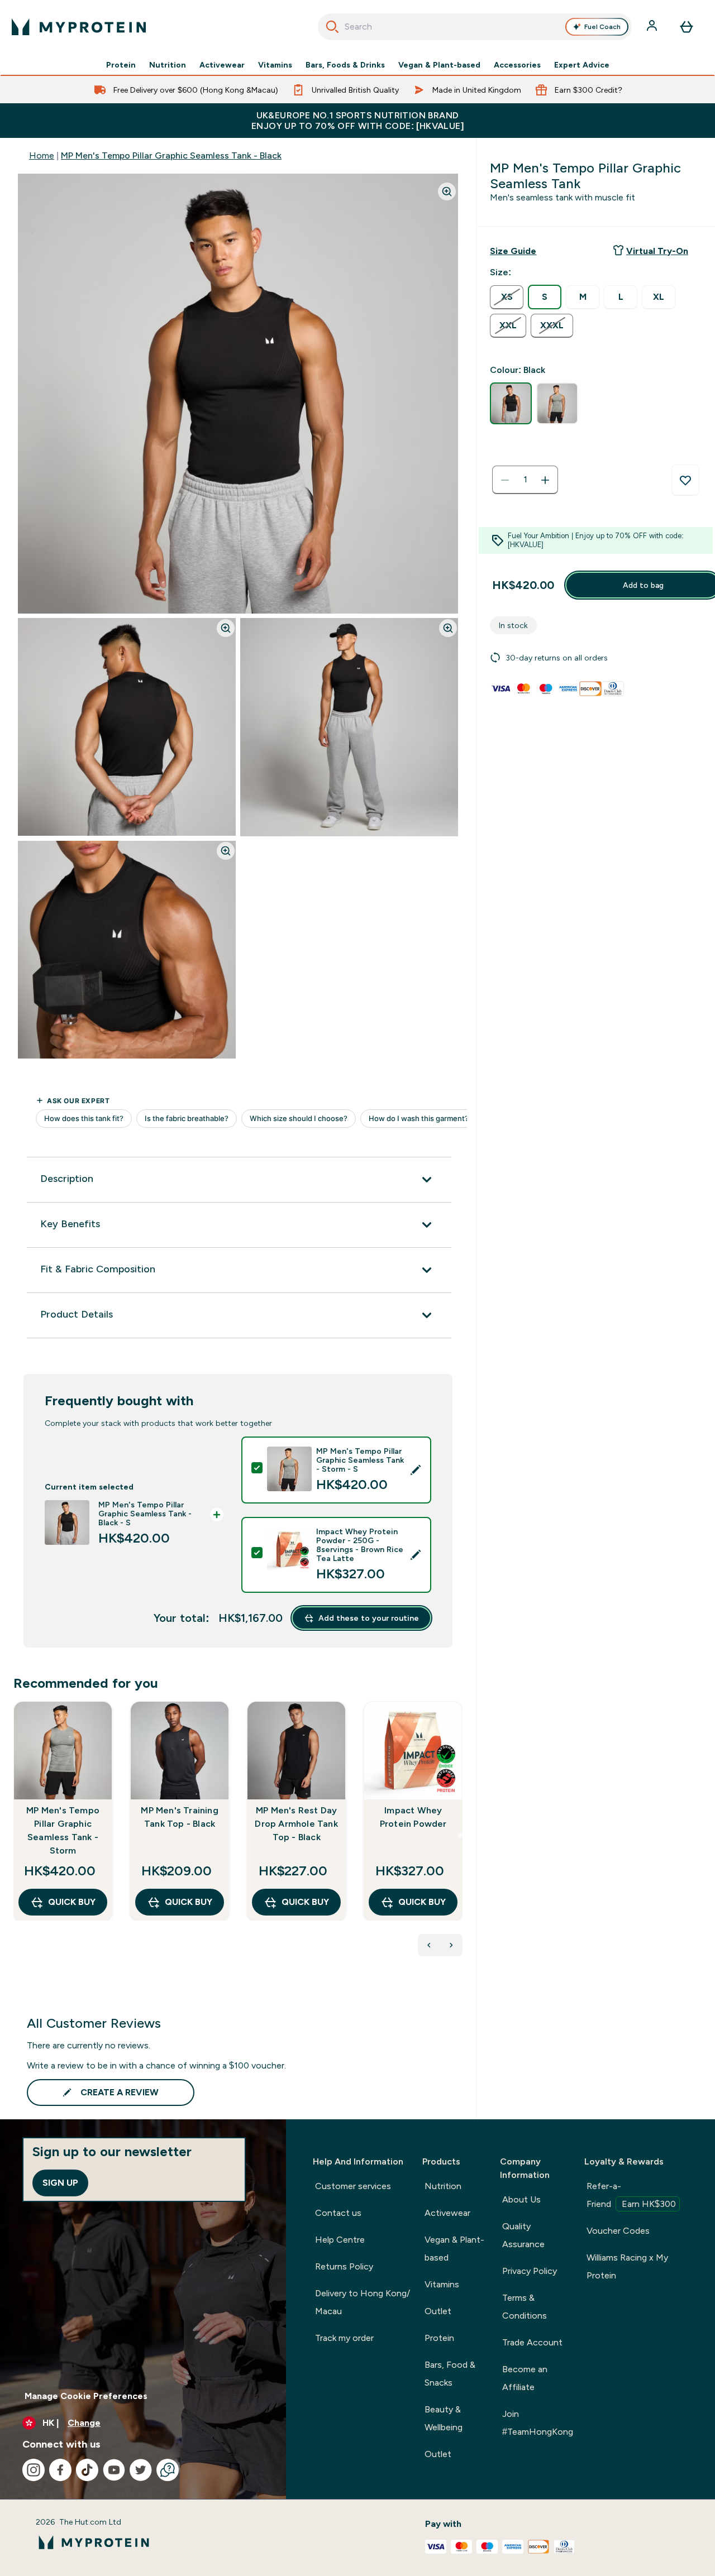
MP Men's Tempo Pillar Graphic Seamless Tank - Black (171, 155)
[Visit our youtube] (114, 2470)
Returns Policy (344, 2266)
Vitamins (275, 65)
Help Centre (340, 2240)
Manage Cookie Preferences (86, 2396)
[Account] (653, 27)
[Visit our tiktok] (87, 2470)
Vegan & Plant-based (439, 65)
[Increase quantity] (545, 480)
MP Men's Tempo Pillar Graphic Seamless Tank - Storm (63, 1830)
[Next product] (451, 1945)
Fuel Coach (602, 27)
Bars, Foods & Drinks (345, 65)
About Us (521, 2199)
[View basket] (687, 27)
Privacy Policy (530, 2271)
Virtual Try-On (657, 251)
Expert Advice (582, 65)
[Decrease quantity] (505, 480)
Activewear (222, 65)
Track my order (344, 2338)
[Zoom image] (447, 191)
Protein (121, 65)
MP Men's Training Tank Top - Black (179, 1817)
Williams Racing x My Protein (627, 2266)
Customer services (353, 2186)
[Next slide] (460, 1835)
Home (42, 155)
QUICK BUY (72, 1902)
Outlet (438, 2311)
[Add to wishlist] (685, 480)
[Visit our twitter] (141, 2470)
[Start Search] (332, 27)
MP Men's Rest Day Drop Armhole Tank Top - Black (296, 1824)
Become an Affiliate (525, 2378)
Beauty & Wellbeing (444, 2418)
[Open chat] (168, 2470)
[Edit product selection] (416, 1470)
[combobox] (475, 27)
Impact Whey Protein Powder (413, 1817)
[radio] (507, 297)
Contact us (338, 2213)
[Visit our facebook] (60, 2470)
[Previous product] (429, 1945)
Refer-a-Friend (631, 2195)
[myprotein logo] (79, 27)
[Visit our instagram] (34, 2470)
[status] (525, 480)
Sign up (60, 2183)
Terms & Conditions (525, 2307)
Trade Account (532, 2342)
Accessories (517, 65)
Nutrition (168, 65)
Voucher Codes (618, 2231)
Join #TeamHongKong (538, 2423)
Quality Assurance (523, 2235)
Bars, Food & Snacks (450, 2374)
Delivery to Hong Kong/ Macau (363, 2302)
